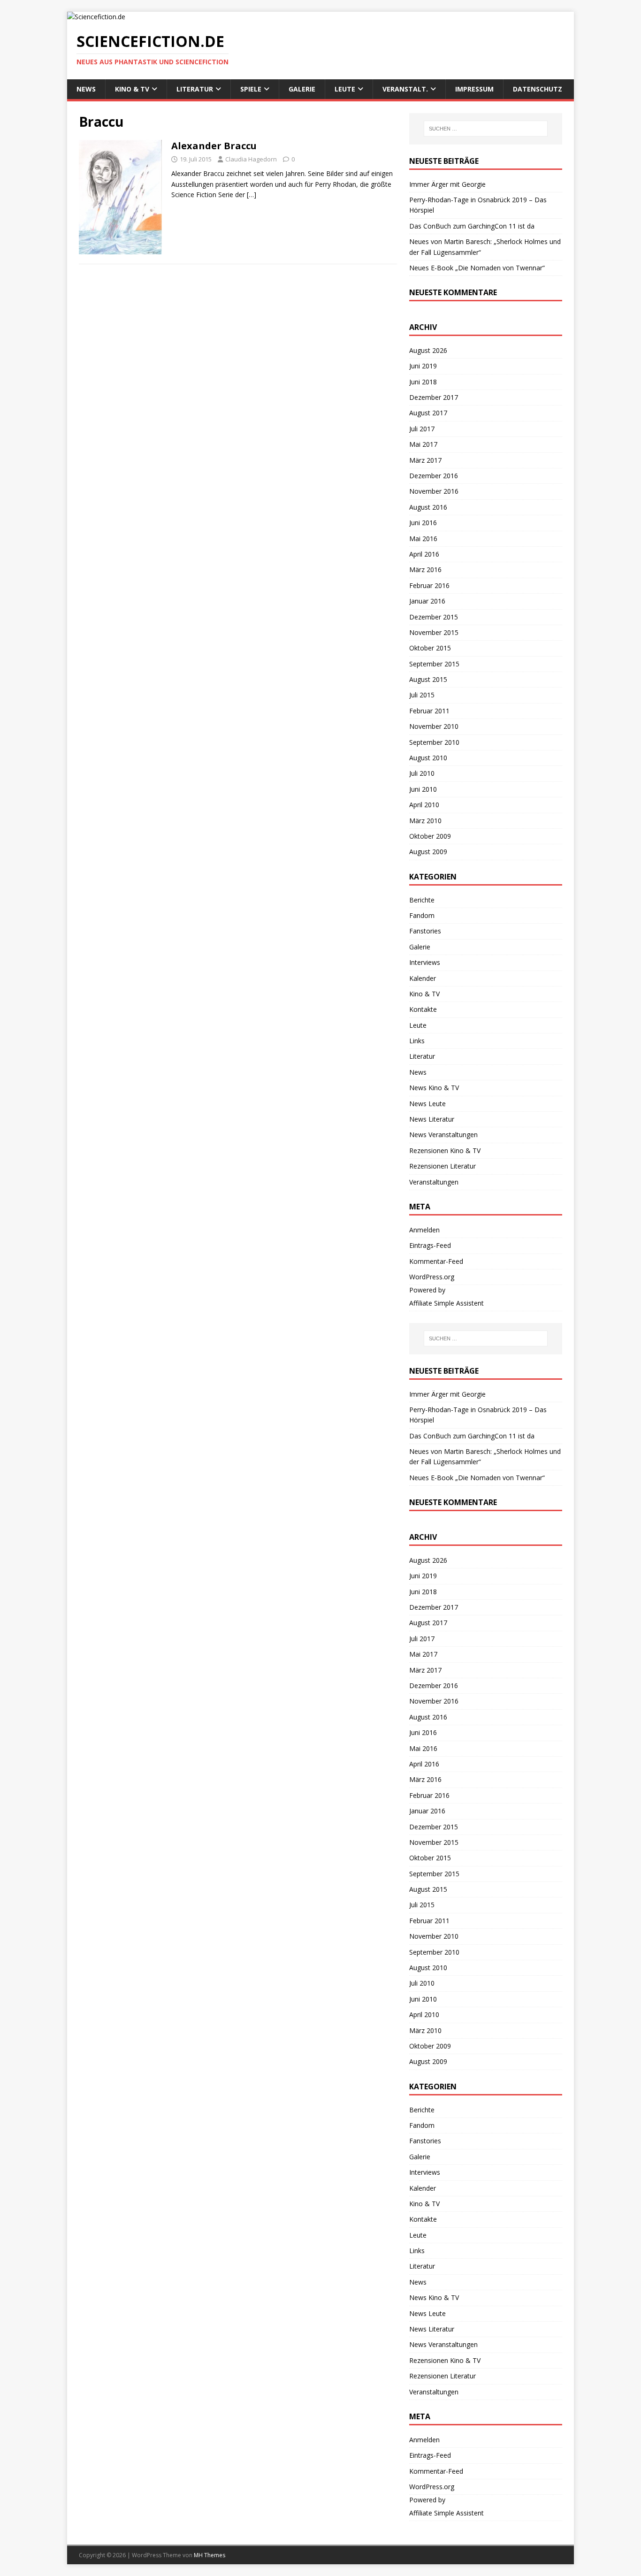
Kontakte (423, 1009)
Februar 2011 (429, 711)
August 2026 (428, 350)
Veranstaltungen (434, 1182)
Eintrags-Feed (430, 1245)
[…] (252, 195)
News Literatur (432, 1119)
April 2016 (424, 554)
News (86, 89)
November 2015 (434, 632)
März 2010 (425, 821)
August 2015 (428, 679)
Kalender (423, 978)
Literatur (195, 89)
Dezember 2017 (434, 397)
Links (417, 1041)
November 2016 (434, 491)
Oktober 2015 (430, 648)
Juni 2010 (423, 789)
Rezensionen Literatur (443, 1166)
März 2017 (425, 460)
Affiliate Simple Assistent (446, 1303)
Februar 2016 (429, 585)
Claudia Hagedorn (251, 159)
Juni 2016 (423, 523)
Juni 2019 (423, 366)
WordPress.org (432, 1277)
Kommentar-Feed (436, 1261)
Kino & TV (132, 89)
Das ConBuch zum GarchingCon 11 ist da (472, 226)
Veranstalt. (405, 89)
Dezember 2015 (434, 617)
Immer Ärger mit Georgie (447, 184)
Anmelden (424, 1230)
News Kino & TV (434, 1088)
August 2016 (428, 507)
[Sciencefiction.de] (96, 17)
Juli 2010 (422, 773)
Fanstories (425, 931)
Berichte (422, 900)
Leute (345, 89)
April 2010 (424, 805)
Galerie (302, 89)
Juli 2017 (422, 429)
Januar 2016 (427, 601)
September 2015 (434, 664)
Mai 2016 (423, 539)
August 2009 (428, 852)
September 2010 (434, 742)
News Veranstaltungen (443, 1135)
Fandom (422, 915)
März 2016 (425, 569)
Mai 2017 (423, 444)
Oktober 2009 (430, 836)
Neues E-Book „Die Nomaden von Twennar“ (477, 268)
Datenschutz (538, 89)
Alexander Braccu (214, 146)
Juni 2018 (423, 382)
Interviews (425, 962)
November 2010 (434, 726)
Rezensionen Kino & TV (445, 1150)
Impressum (474, 89)
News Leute (427, 1104)
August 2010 (428, 758)
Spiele (251, 89)
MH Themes (210, 2555)
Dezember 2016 (434, 476)
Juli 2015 (422, 695)
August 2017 (428, 413)
